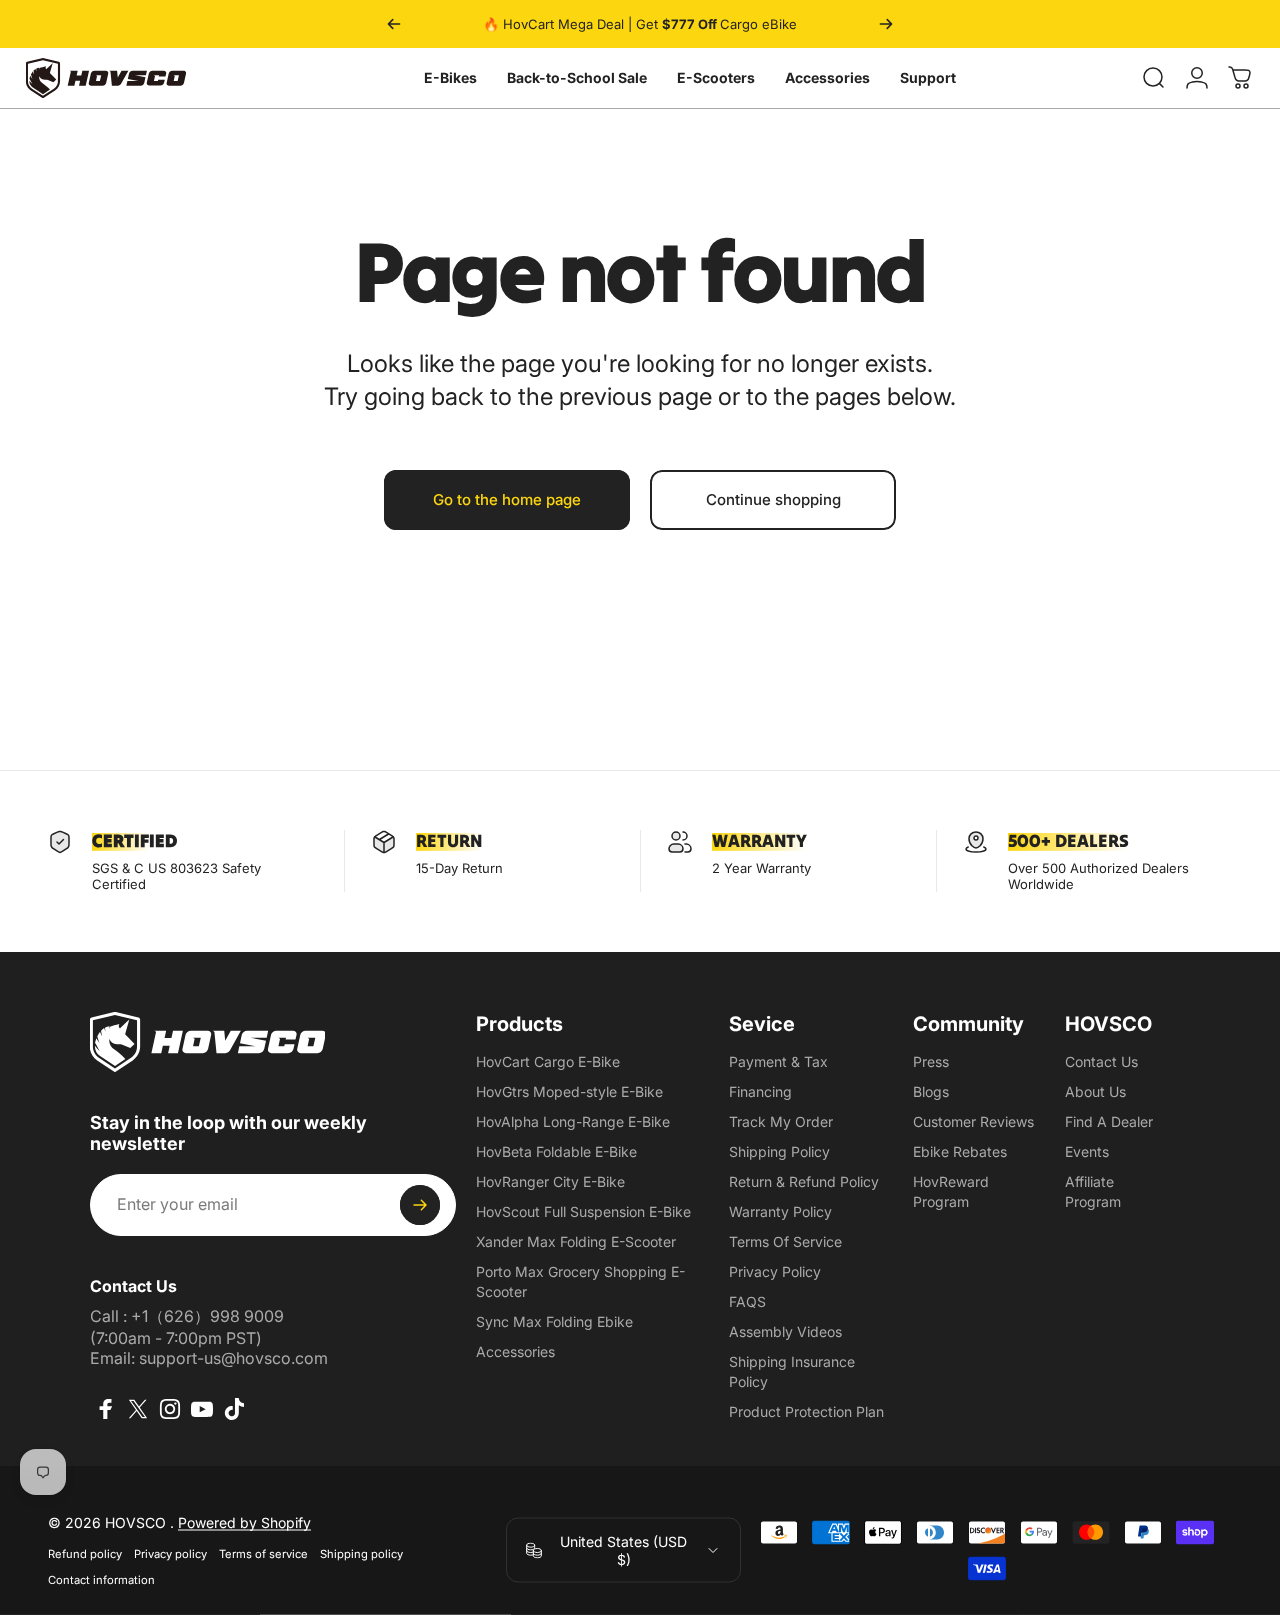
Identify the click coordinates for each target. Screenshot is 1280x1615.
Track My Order (781, 1121)
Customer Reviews (973, 1121)
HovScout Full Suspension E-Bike (583, 1211)
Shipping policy (361, 1554)
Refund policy (85, 1554)
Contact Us (1101, 1061)
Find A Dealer (1109, 1121)
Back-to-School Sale (577, 77)
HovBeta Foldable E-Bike (556, 1151)
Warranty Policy (780, 1211)
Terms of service (263, 1554)
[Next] (886, 24)
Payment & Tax (778, 1061)
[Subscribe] (420, 1205)
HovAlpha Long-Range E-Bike (573, 1121)
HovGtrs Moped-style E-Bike (569, 1091)
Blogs (931, 1091)
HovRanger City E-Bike (550, 1181)
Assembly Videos (785, 1331)
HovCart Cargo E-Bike (548, 1061)
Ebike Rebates (960, 1151)
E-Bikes (450, 77)
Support (928, 77)
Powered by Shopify (244, 1522)
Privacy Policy (775, 1271)
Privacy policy (170, 1554)
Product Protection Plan (806, 1411)
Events (1087, 1151)
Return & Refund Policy (804, 1181)
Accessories (827, 77)
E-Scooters (716, 77)
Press (931, 1061)
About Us (1095, 1091)
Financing (760, 1091)
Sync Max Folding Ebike (554, 1321)
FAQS (747, 1301)
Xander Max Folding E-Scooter (576, 1241)
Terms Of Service (785, 1241)
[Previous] (394, 24)
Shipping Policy (779, 1151)
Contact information (101, 1580)
